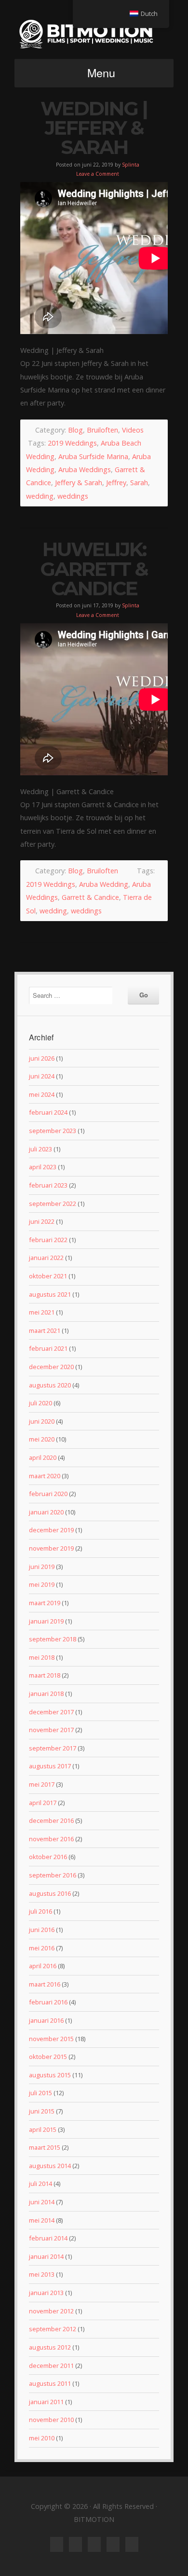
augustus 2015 (50, 2075)
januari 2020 (46, 1512)
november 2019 (51, 1548)
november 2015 (51, 2039)
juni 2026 (42, 1058)
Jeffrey (116, 483)
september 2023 (53, 1131)
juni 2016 (42, 1930)
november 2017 (51, 1730)
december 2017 (51, 1712)
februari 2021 (48, 1348)
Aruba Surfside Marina (93, 456)
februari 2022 (48, 1240)
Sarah (139, 483)
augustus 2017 (50, 1766)
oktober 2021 (48, 1276)
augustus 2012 (50, 2347)
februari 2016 (48, 2002)
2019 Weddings (72, 443)
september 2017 (53, 1748)
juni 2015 (42, 2111)
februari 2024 (48, 1112)
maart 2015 (45, 2147)
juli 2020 (40, 1403)
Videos (133, 430)
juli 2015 (40, 2093)
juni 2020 (42, 1421)
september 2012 (53, 2329)
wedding (40, 496)
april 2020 (43, 1457)
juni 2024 (42, 1076)
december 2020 (51, 1367)
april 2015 (43, 2129)
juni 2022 (42, 1221)
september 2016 (53, 1875)
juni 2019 (42, 1567)
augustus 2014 (50, 2166)
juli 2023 (40, 1149)
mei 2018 (42, 1657)
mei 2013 (42, 2274)
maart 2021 (45, 1330)
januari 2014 (46, 2256)
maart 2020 (45, 1476)
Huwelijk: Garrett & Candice (94, 569)
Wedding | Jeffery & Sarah (94, 128)
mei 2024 (42, 1094)
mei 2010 (42, 2438)
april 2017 (43, 1803)
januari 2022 (46, 1258)
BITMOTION (94, 34)
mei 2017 (42, 1784)
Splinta (131, 165)
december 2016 (51, 1820)
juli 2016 (40, 1911)
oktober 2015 (48, 2057)
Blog (75, 430)
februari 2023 (48, 1185)
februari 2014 (48, 2238)
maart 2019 (45, 1603)
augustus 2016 (50, 1893)
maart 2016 (45, 1984)
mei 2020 (42, 1439)
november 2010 (51, 2420)
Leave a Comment (98, 174)
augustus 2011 (50, 2383)
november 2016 (51, 1839)
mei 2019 (42, 1584)
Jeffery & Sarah (79, 483)
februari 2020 (48, 1494)
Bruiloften (102, 430)
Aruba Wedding (104, 884)
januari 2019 (46, 1621)
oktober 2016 (48, 1857)
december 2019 (51, 1530)
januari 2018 (46, 1694)
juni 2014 (42, 2202)
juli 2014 (40, 2184)
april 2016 (43, 1966)
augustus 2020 (50, 1385)
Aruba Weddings (85, 469)
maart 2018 (45, 1675)
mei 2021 (42, 1312)
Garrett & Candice (90, 897)
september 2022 (53, 1204)
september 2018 (53, 1639)
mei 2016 (42, 1948)
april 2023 (43, 1167)
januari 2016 (46, 2020)
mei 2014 (42, 2220)
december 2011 (51, 2366)
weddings (73, 496)
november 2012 (51, 2311)
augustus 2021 (50, 1294)
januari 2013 (46, 2293)
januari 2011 (46, 2402)
